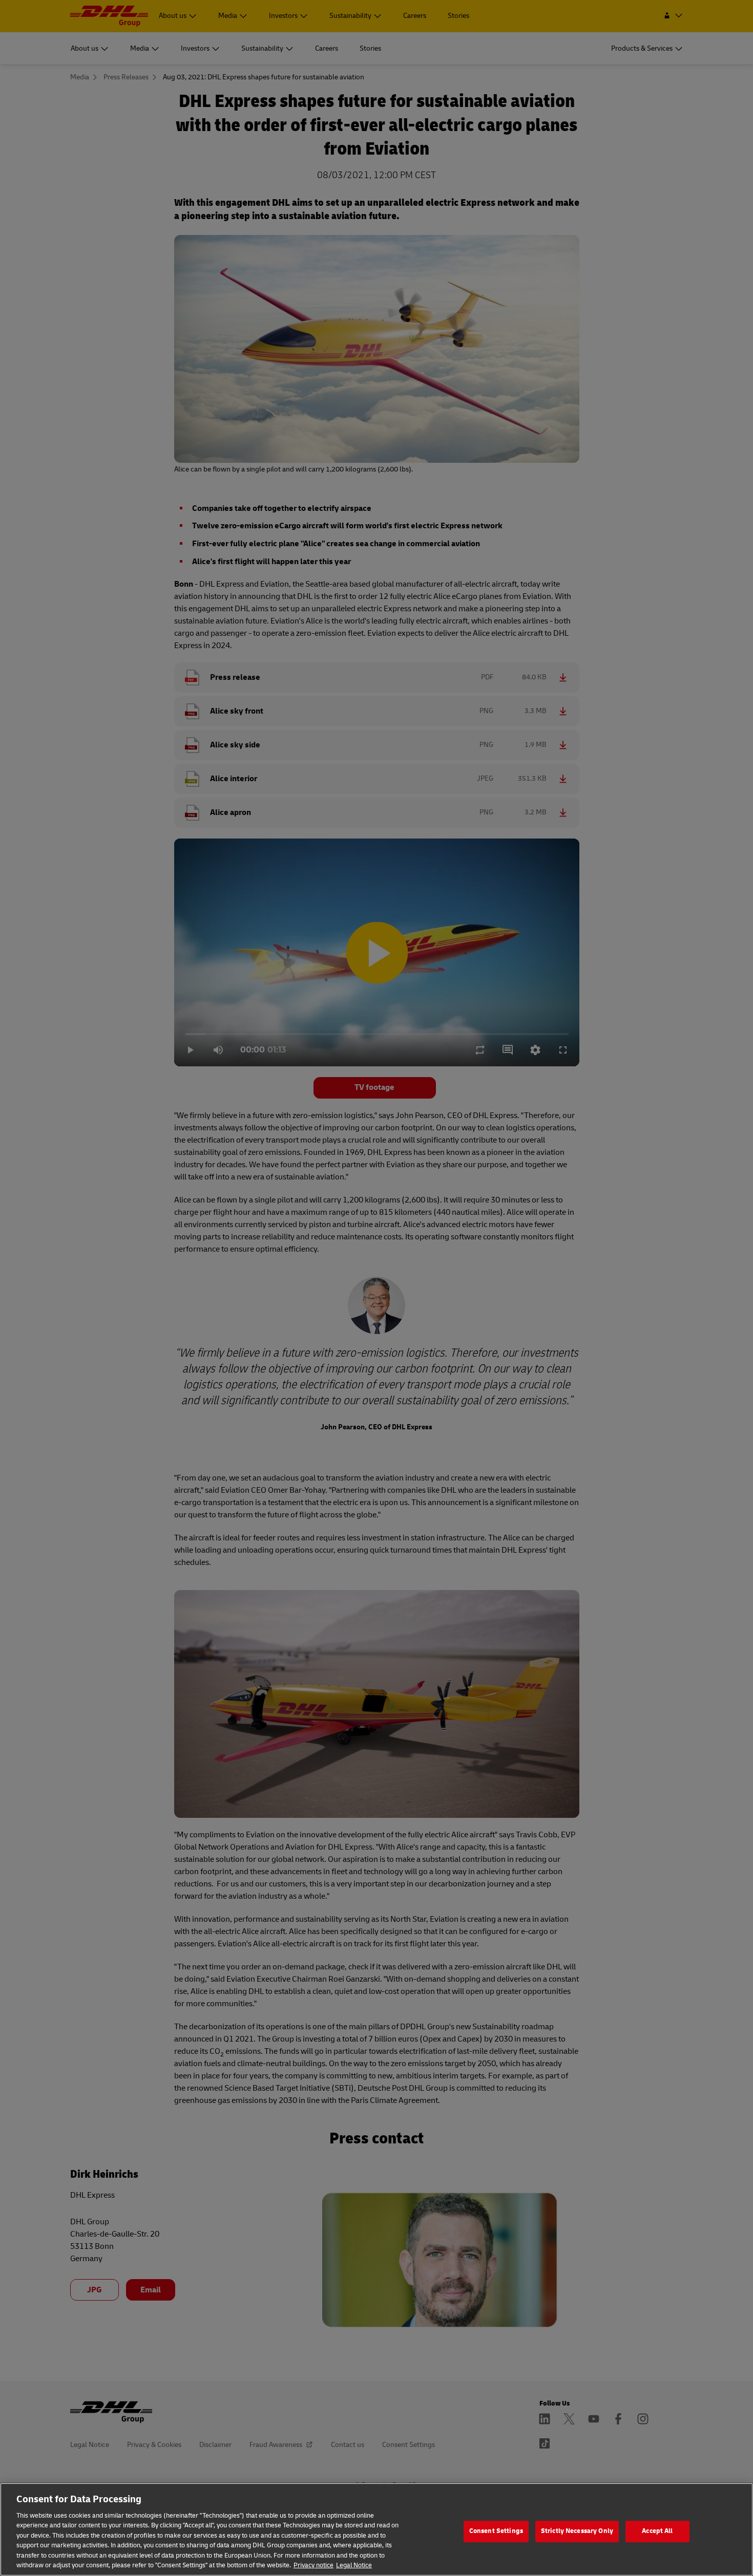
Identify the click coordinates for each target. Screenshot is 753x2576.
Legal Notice (354, 2565)
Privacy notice (313, 2565)
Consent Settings (496, 2531)
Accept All (657, 2531)
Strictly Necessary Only (577, 2531)
